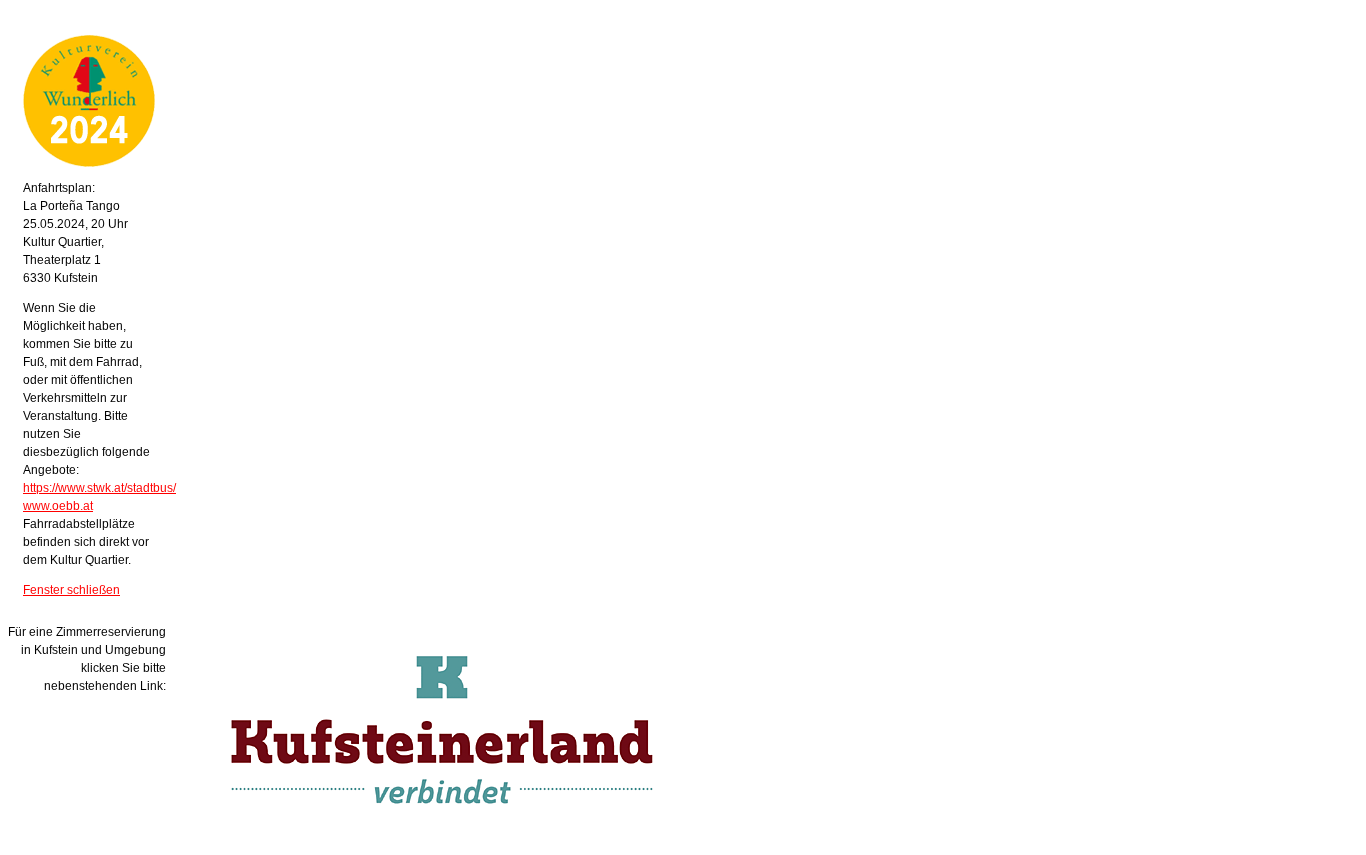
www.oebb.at (58, 506)
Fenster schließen (71, 590)
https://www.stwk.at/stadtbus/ (99, 488)
